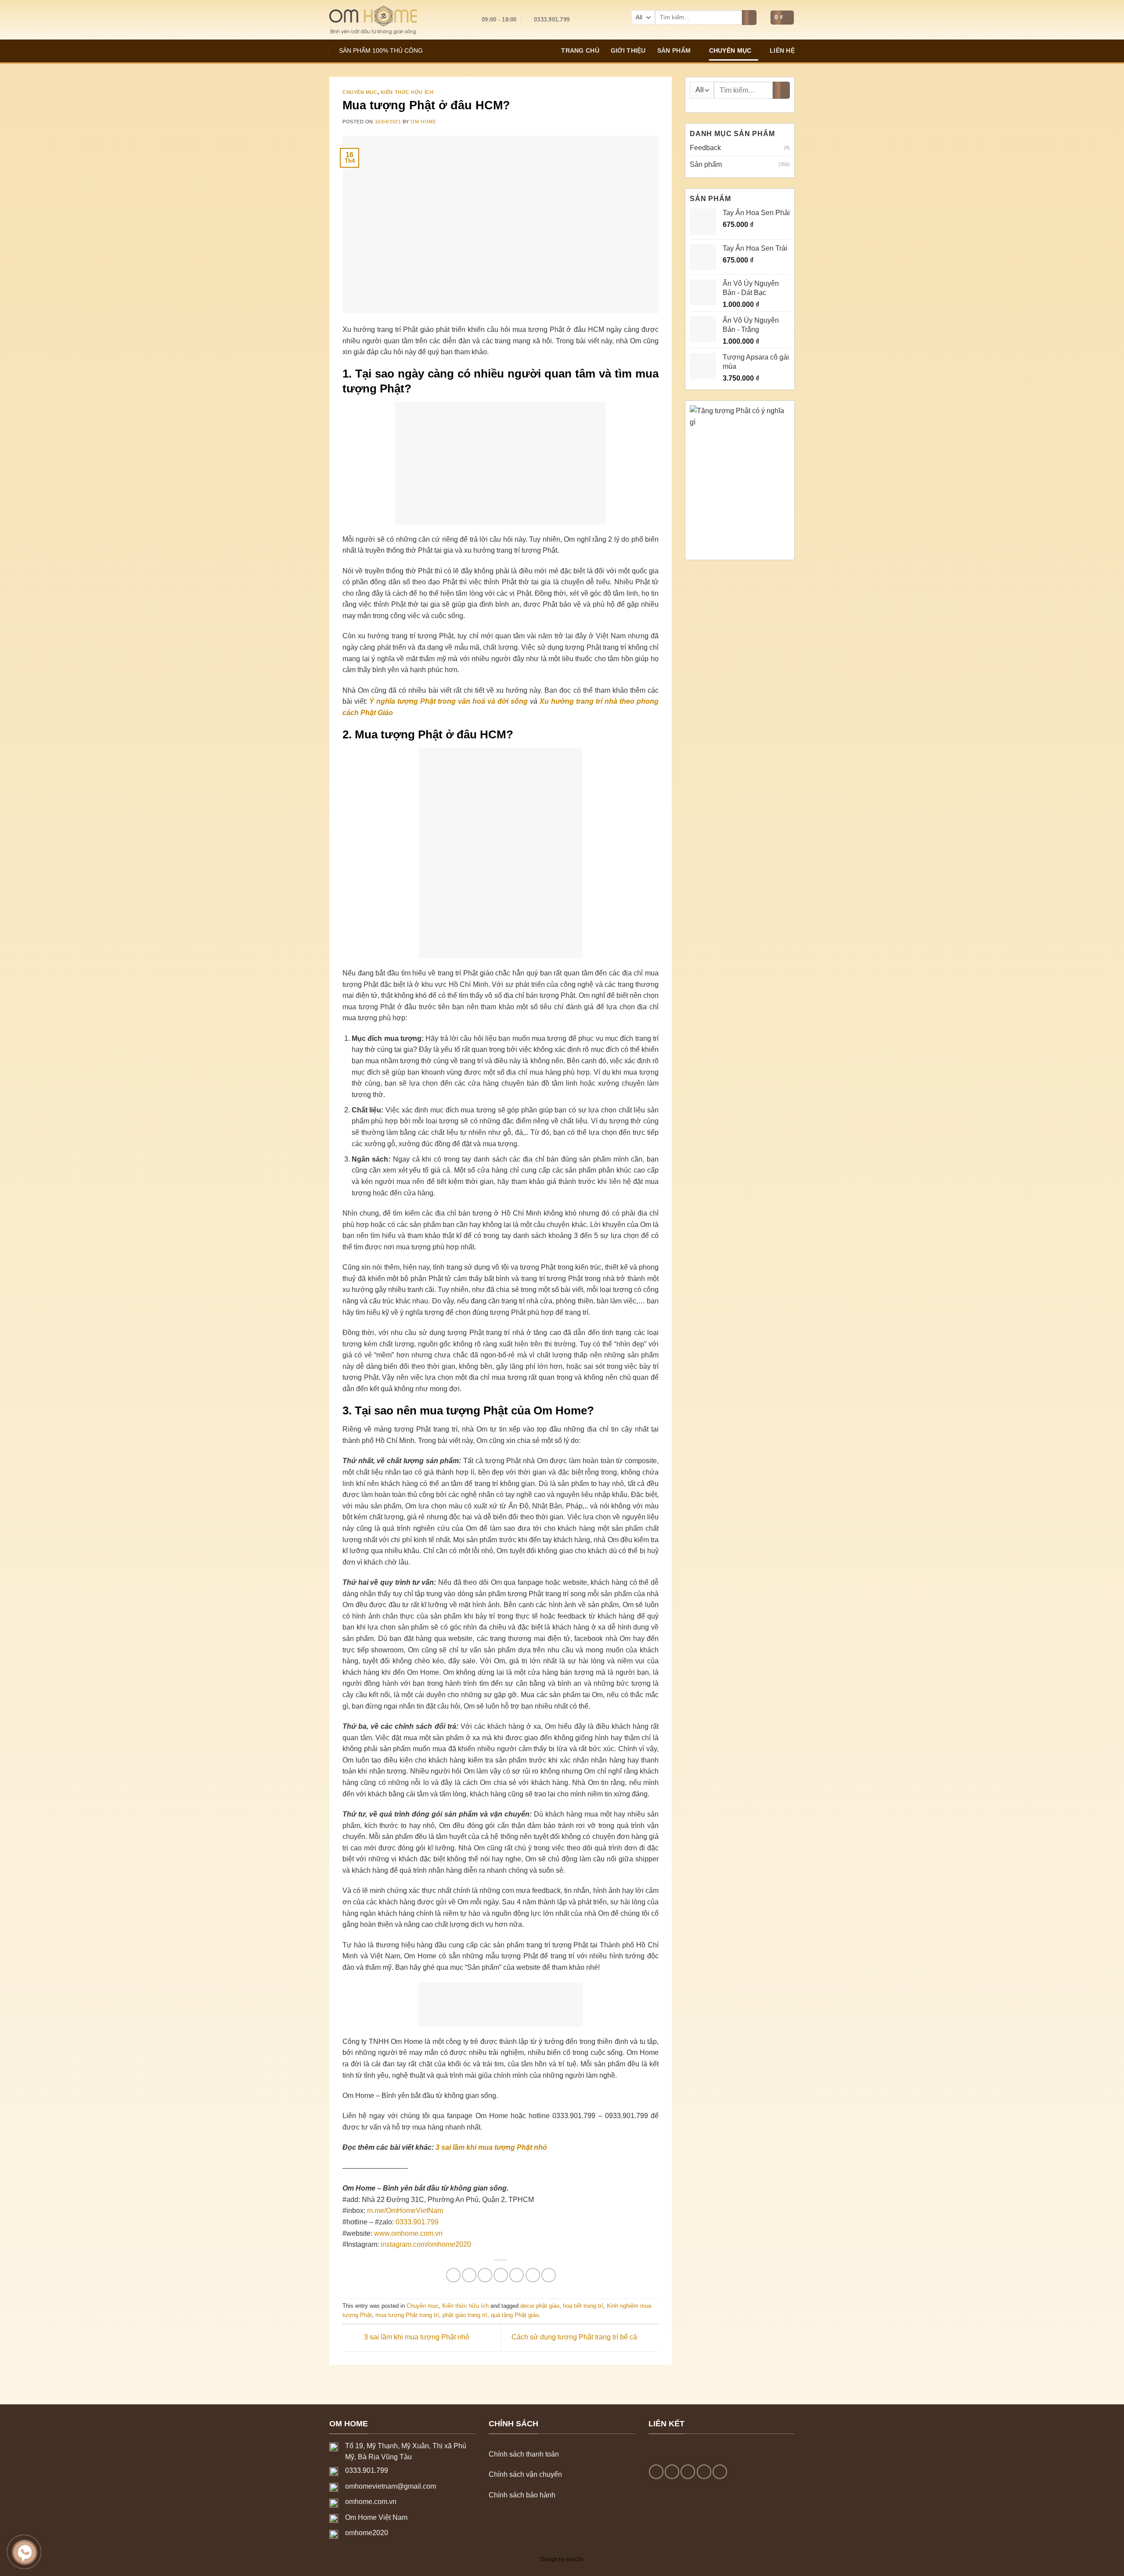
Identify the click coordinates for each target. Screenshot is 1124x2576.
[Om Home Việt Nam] (373, 20)
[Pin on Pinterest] (501, 2275)
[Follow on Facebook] (656, 2472)
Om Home (423, 122)
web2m (575, 2559)
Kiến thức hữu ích (407, 92)
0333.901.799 (417, 2222)
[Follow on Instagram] (672, 2472)
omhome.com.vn (371, 2502)
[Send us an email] (688, 2472)
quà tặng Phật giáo (515, 2315)
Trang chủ (580, 50)
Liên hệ (782, 50)
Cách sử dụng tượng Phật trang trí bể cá (575, 2337)
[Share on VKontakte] (517, 2275)
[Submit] (749, 18)
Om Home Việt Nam (376, 2517)
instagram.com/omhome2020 (426, 2244)
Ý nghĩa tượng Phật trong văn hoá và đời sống (449, 701)
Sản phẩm (674, 50)
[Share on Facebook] (453, 2275)
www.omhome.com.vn (408, 2233)
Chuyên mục (730, 50)
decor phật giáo (540, 2306)
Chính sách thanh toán (524, 2454)
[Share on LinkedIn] (533, 2275)
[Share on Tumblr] (549, 2275)
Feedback (705, 148)
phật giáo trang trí (465, 2315)
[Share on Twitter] (469, 2275)
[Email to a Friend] (485, 2275)
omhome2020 (367, 2533)
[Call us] (704, 2472)
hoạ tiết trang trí (583, 2306)
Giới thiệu (628, 50)
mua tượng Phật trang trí (407, 2315)
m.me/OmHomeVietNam (405, 2211)
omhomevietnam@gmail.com (391, 2486)
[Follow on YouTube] (720, 2472)
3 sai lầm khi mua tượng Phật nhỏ (491, 2147)
